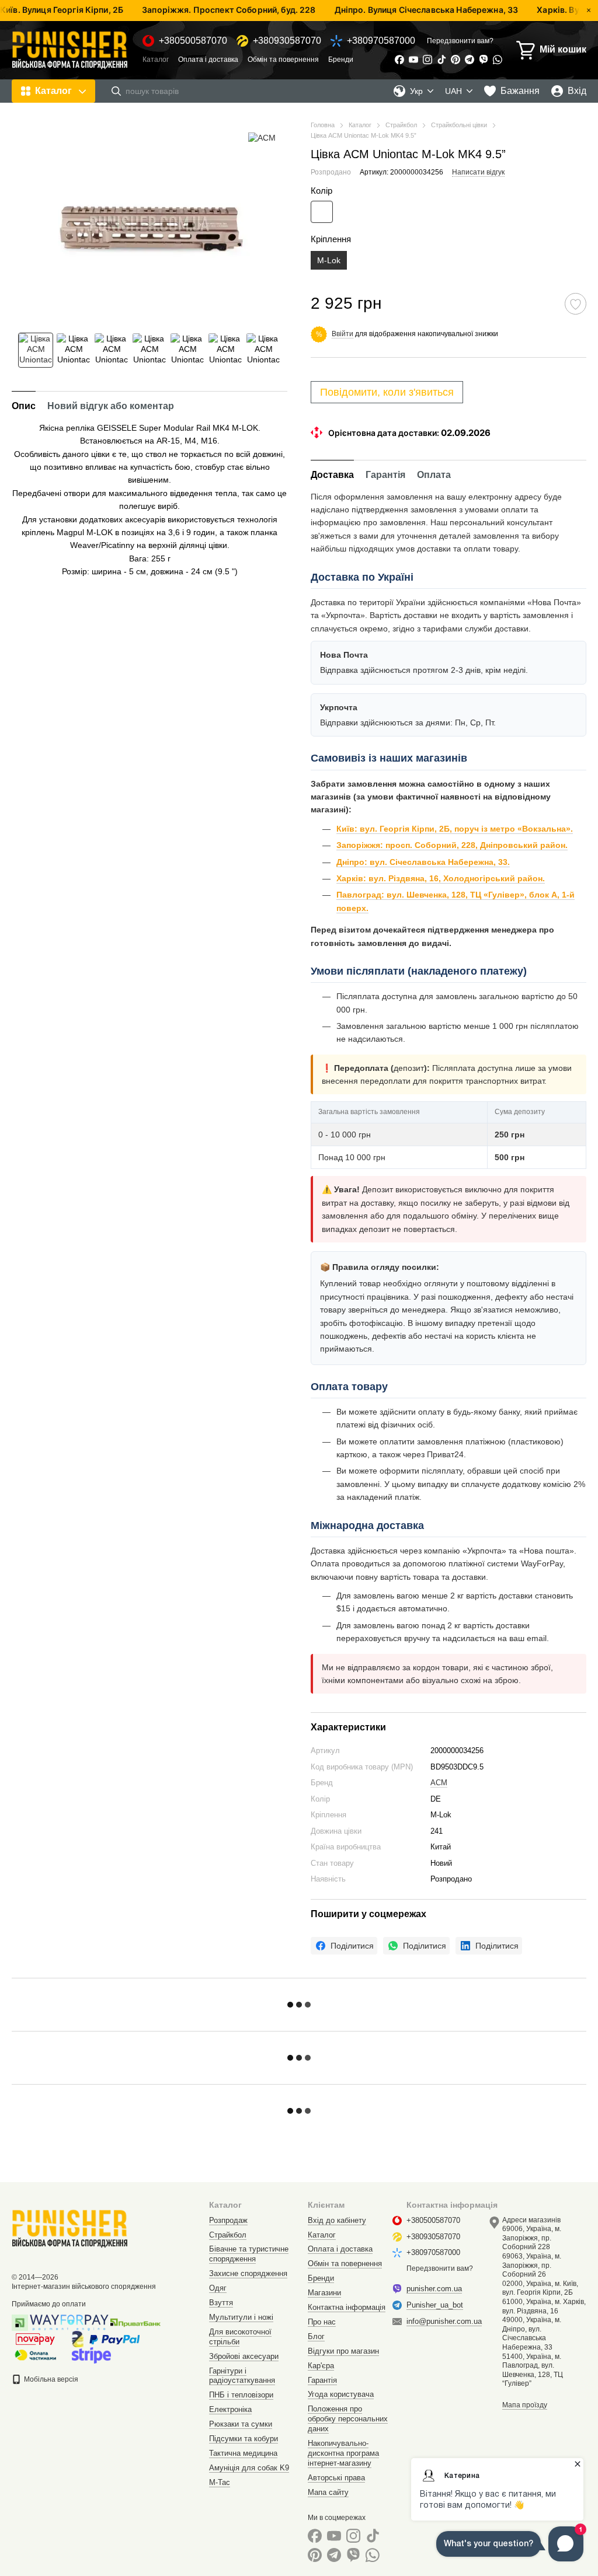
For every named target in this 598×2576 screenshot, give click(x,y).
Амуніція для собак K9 (249, 2468)
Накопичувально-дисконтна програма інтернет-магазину (343, 2453)
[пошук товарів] (116, 91)
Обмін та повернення (283, 60)
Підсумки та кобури (244, 2439)
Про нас (322, 2322)
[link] (344, 1946)
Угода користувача (341, 2394)
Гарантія (322, 2380)
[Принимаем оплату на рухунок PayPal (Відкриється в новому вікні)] (114, 2338)
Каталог (156, 60)
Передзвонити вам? (460, 41)
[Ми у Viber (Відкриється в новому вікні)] (484, 60)
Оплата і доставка (208, 60)
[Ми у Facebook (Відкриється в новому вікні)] (399, 60)
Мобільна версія (50, 2379)
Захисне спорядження (248, 2273)
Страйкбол (228, 2235)
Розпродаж (228, 2220)
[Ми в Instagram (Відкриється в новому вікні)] (427, 60)
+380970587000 (381, 41)
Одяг (218, 2288)
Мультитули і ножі (241, 2317)
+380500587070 (193, 41)
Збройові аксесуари (244, 2356)
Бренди (341, 60)
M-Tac (220, 2482)
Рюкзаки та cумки (241, 2424)
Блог (316, 2336)
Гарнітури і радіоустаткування (242, 2376)
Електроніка (230, 2409)
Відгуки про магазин (343, 2351)
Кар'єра (321, 2366)
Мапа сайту (328, 2492)
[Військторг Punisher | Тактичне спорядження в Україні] (70, 2228)
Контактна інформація (347, 2307)
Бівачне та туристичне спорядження (249, 2254)
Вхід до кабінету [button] (337, 2220)
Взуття (221, 2303)
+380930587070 (287, 41)
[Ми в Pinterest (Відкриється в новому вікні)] (456, 60)
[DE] (322, 212)
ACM (439, 1783)
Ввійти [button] (343, 334)
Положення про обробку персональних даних (348, 2419)
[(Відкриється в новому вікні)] (91, 2355)
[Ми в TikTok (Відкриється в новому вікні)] (441, 60)
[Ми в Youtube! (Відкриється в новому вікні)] (413, 60)
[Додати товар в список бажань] (576, 304)
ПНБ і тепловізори (241, 2395)
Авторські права (336, 2478)
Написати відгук (478, 172)
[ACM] (262, 137)
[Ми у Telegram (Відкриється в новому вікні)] (470, 60)
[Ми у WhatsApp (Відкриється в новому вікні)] (498, 60)
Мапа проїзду (525, 2405)
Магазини (324, 2293)
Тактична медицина (243, 2453)
